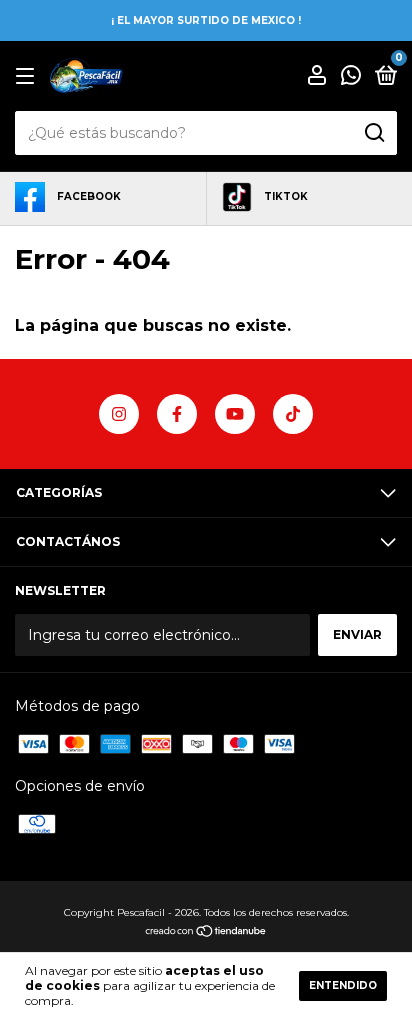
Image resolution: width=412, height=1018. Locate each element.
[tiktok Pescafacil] (293, 414)
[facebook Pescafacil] (177, 414)
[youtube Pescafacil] (235, 414)
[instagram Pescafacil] (119, 414)
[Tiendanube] (206, 933)
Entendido (343, 985)
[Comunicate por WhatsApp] (351, 77)
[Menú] (28, 76)
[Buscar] (373, 133)
